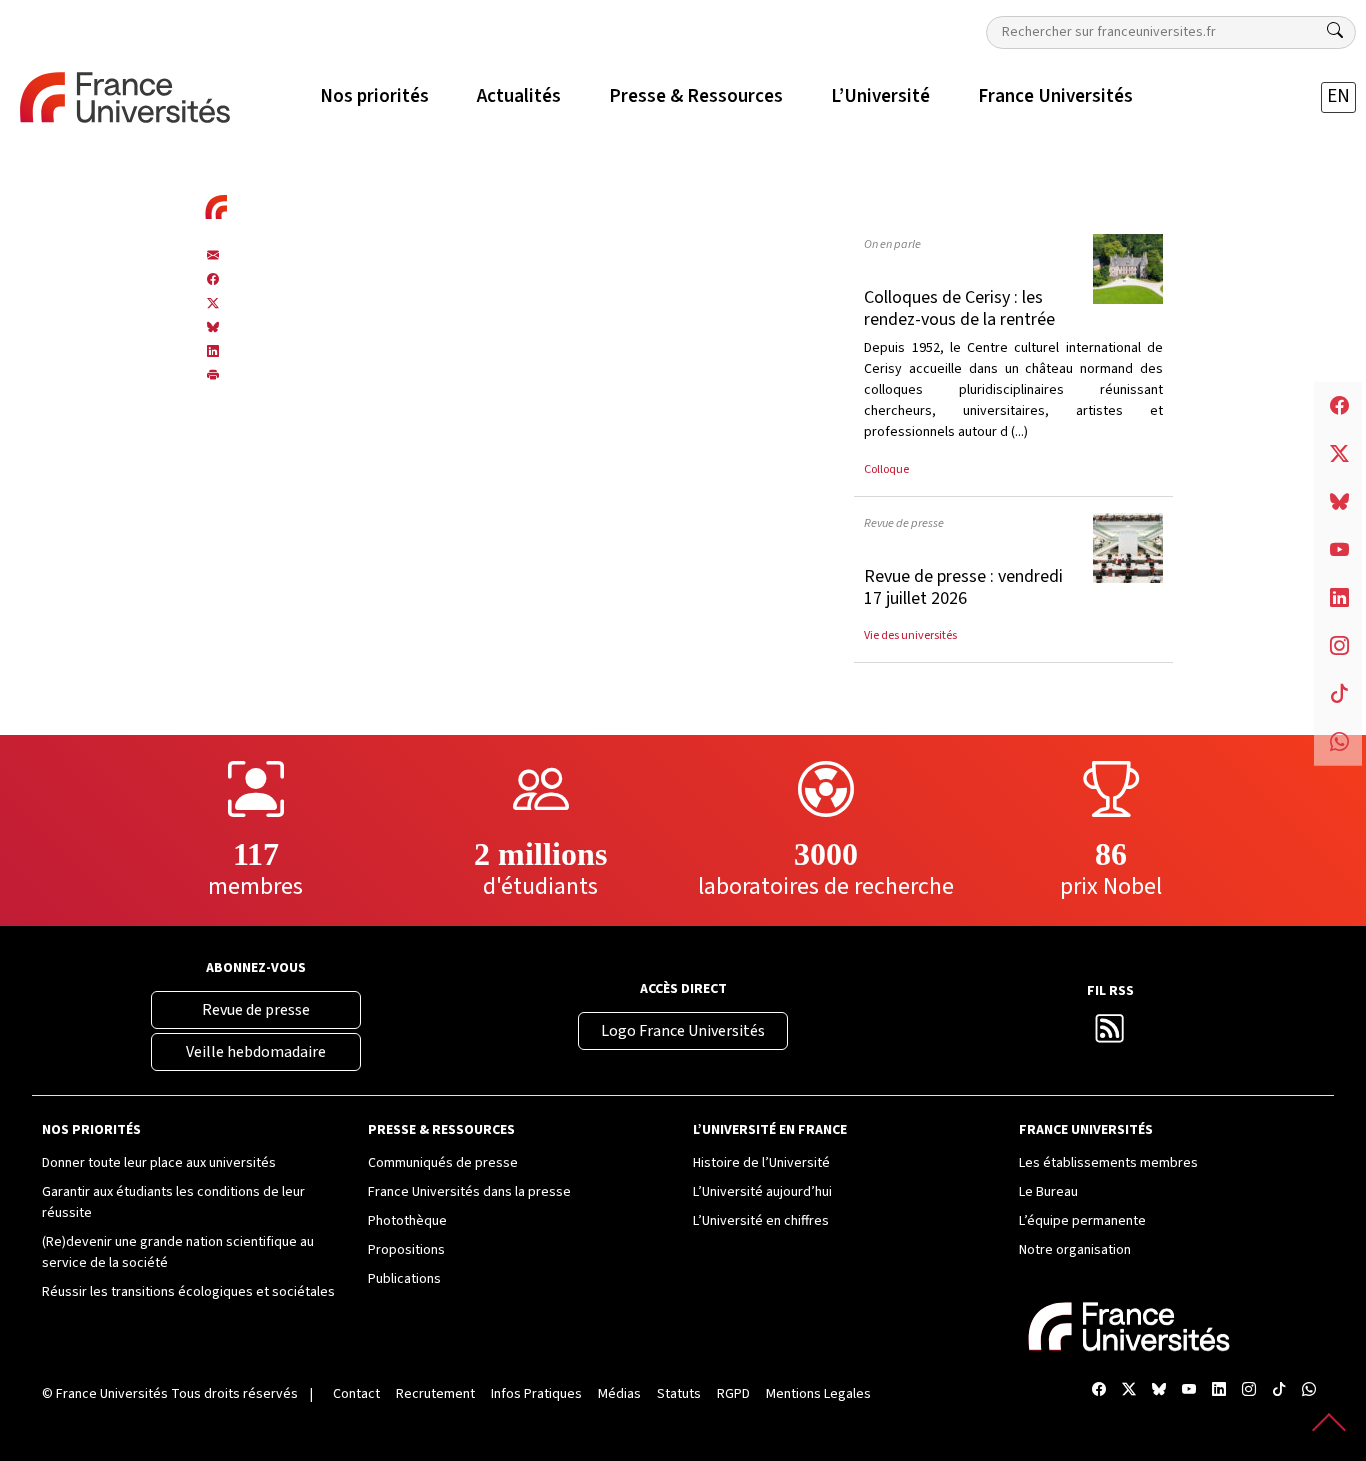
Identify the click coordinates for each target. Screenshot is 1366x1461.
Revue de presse (904, 523)
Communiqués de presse (443, 1163)
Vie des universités (910, 635)
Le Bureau (1048, 1192)
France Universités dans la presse (469, 1192)
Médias (619, 1394)
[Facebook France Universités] (213, 279)
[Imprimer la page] (213, 375)
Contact (356, 1394)
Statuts (679, 1394)
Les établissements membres (1108, 1163)
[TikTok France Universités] (1279, 1390)
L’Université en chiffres (761, 1221)
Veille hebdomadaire (256, 1052)
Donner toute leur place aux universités (159, 1163)
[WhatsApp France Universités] (1309, 1390)
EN (1338, 96)
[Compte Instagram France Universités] (1249, 1390)
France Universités (112, 1394)
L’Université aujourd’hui (762, 1192)
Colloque (886, 469)
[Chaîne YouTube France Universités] (1189, 1390)
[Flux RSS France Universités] (1110, 1035)
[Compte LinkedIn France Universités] (1219, 1390)
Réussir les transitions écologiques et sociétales (188, 1292)
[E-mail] (213, 255)
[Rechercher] (1335, 31)
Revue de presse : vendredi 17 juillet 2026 (963, 587)
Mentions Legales (818, 1394)
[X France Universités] (213, 303)
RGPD (733, 1394)
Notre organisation (1075, 1250)
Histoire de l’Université (761, 1163)
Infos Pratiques (536, 1394)
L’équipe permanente (1082, 1221)
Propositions (406, 1250)
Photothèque (407, 1221)
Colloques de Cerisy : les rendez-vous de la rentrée (959, 308)
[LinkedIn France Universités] (213, 351)
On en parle (892, 244)
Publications (404, 1279)
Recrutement (435, 1394)
